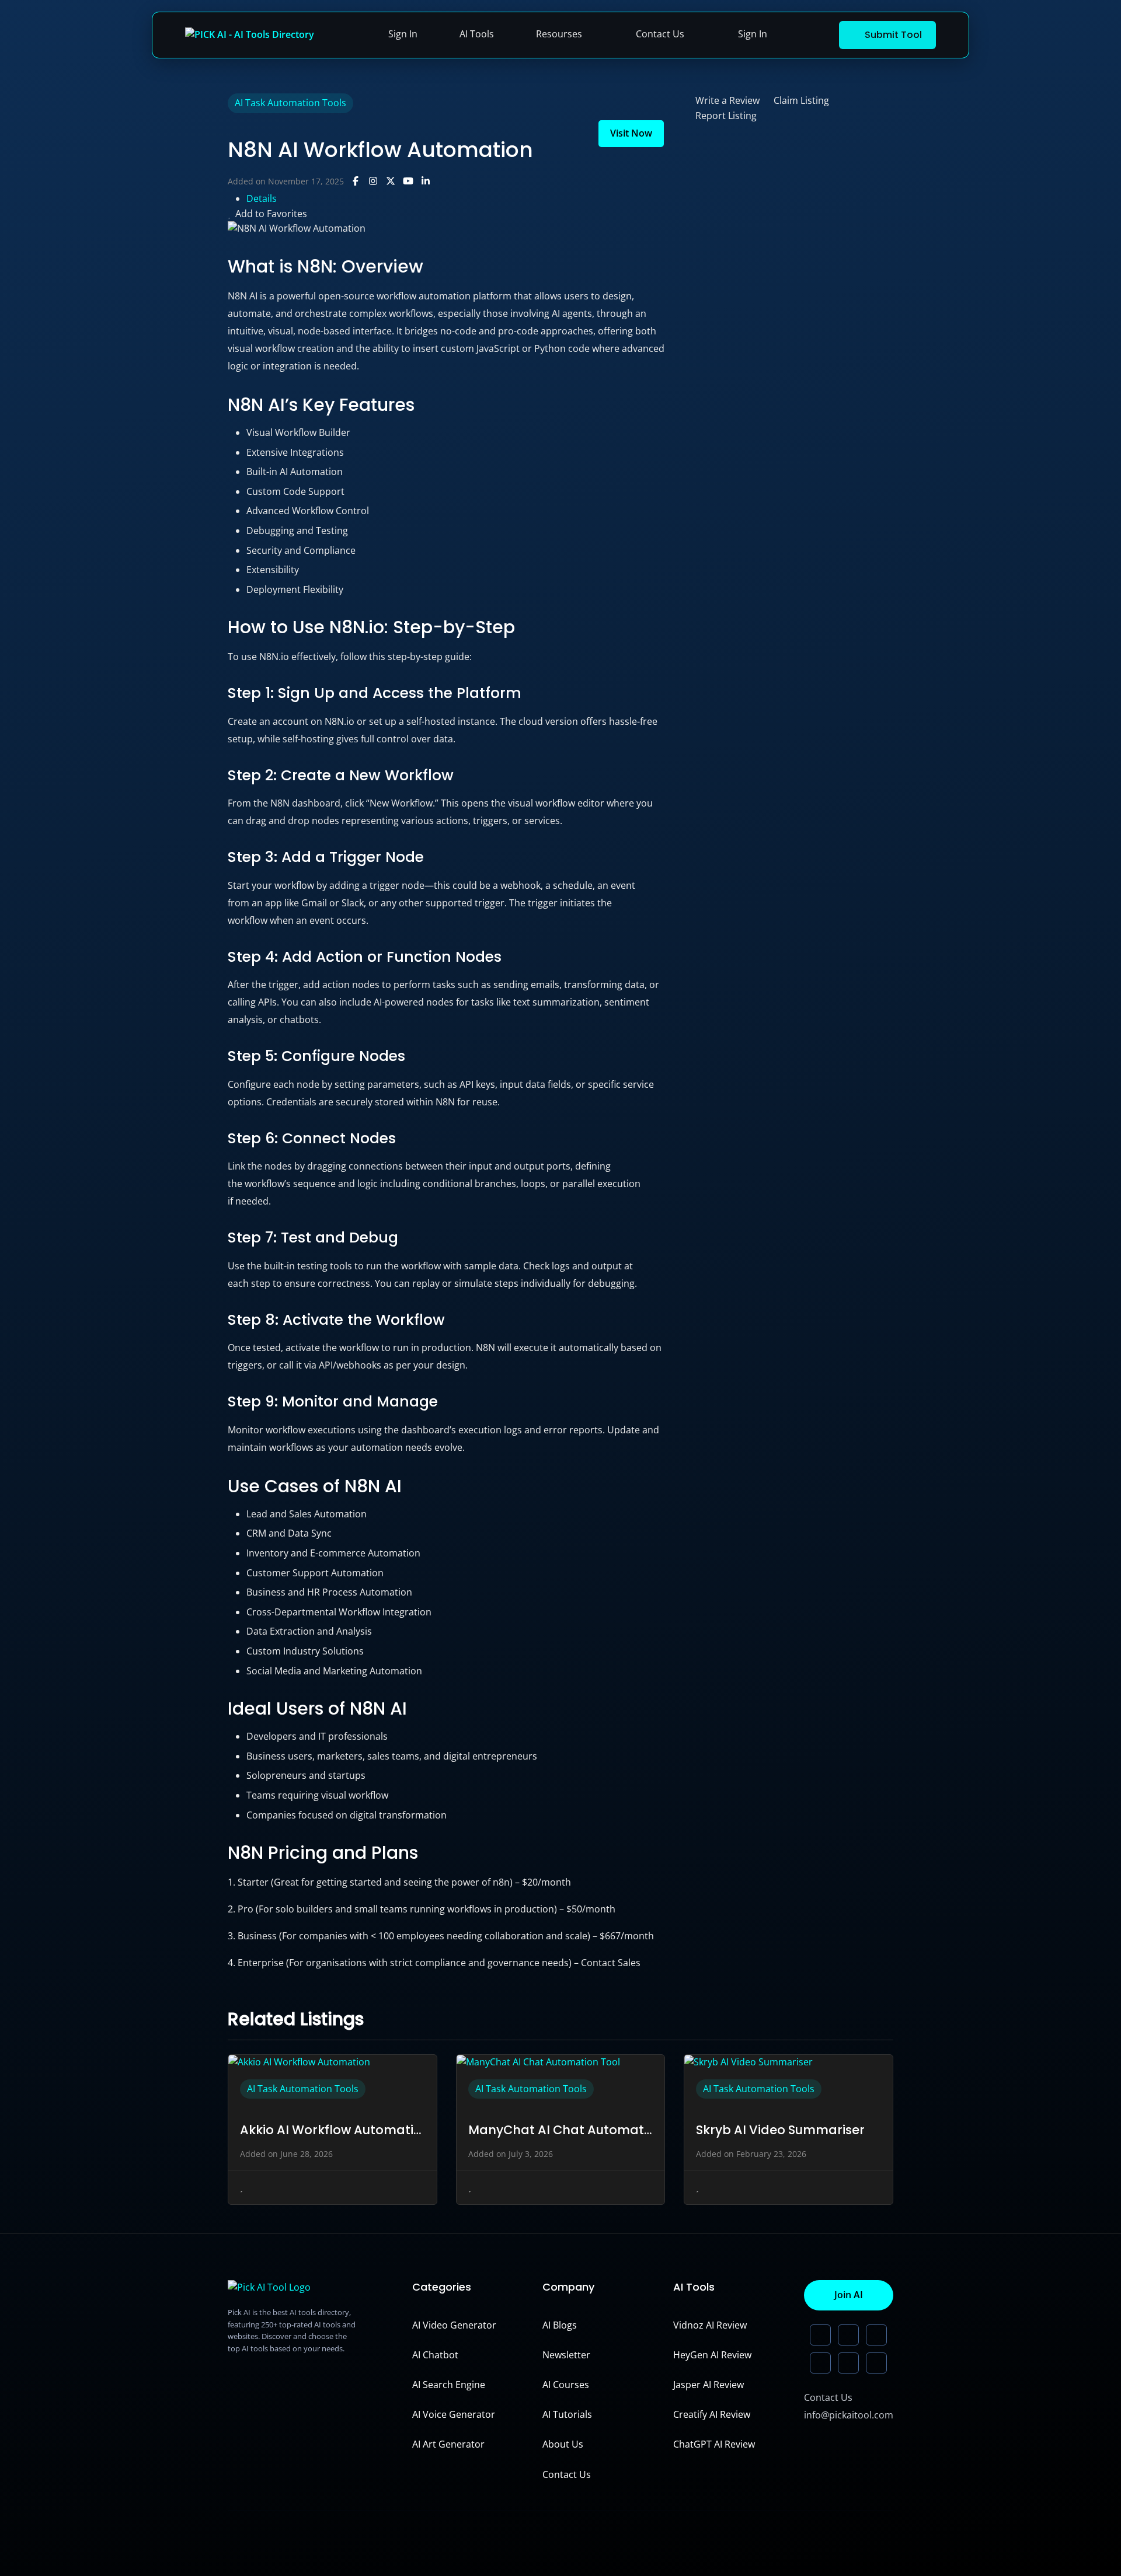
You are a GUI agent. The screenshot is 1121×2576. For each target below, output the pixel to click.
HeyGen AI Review (712, 2355)
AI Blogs (560, 2325)
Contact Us (660, 34)
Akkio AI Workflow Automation (333, 2130)
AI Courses (566, 2385)
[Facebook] (876, 2363)
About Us (563, 2444)
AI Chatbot (435, 2355)
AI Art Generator (448, 2444)
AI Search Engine (449, 2385)
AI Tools (477, 34)
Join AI (849, 2295)
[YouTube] (876, 2335)
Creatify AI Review (712, 2414)
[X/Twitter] (848, 2335)
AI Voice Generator (454, 2414)
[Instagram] (848, 2363)
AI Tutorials (567, 2414)
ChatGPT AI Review (714, 2444)
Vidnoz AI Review (710, 2325)
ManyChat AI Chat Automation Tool (561, 2130)
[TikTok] (820, 2363)
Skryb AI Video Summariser (780, 2130)
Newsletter (566, 2355)
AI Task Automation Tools (290, 103)
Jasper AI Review (709, 2385)
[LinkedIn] (820, 2335)
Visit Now (631, 133)
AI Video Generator (454, 2325)
